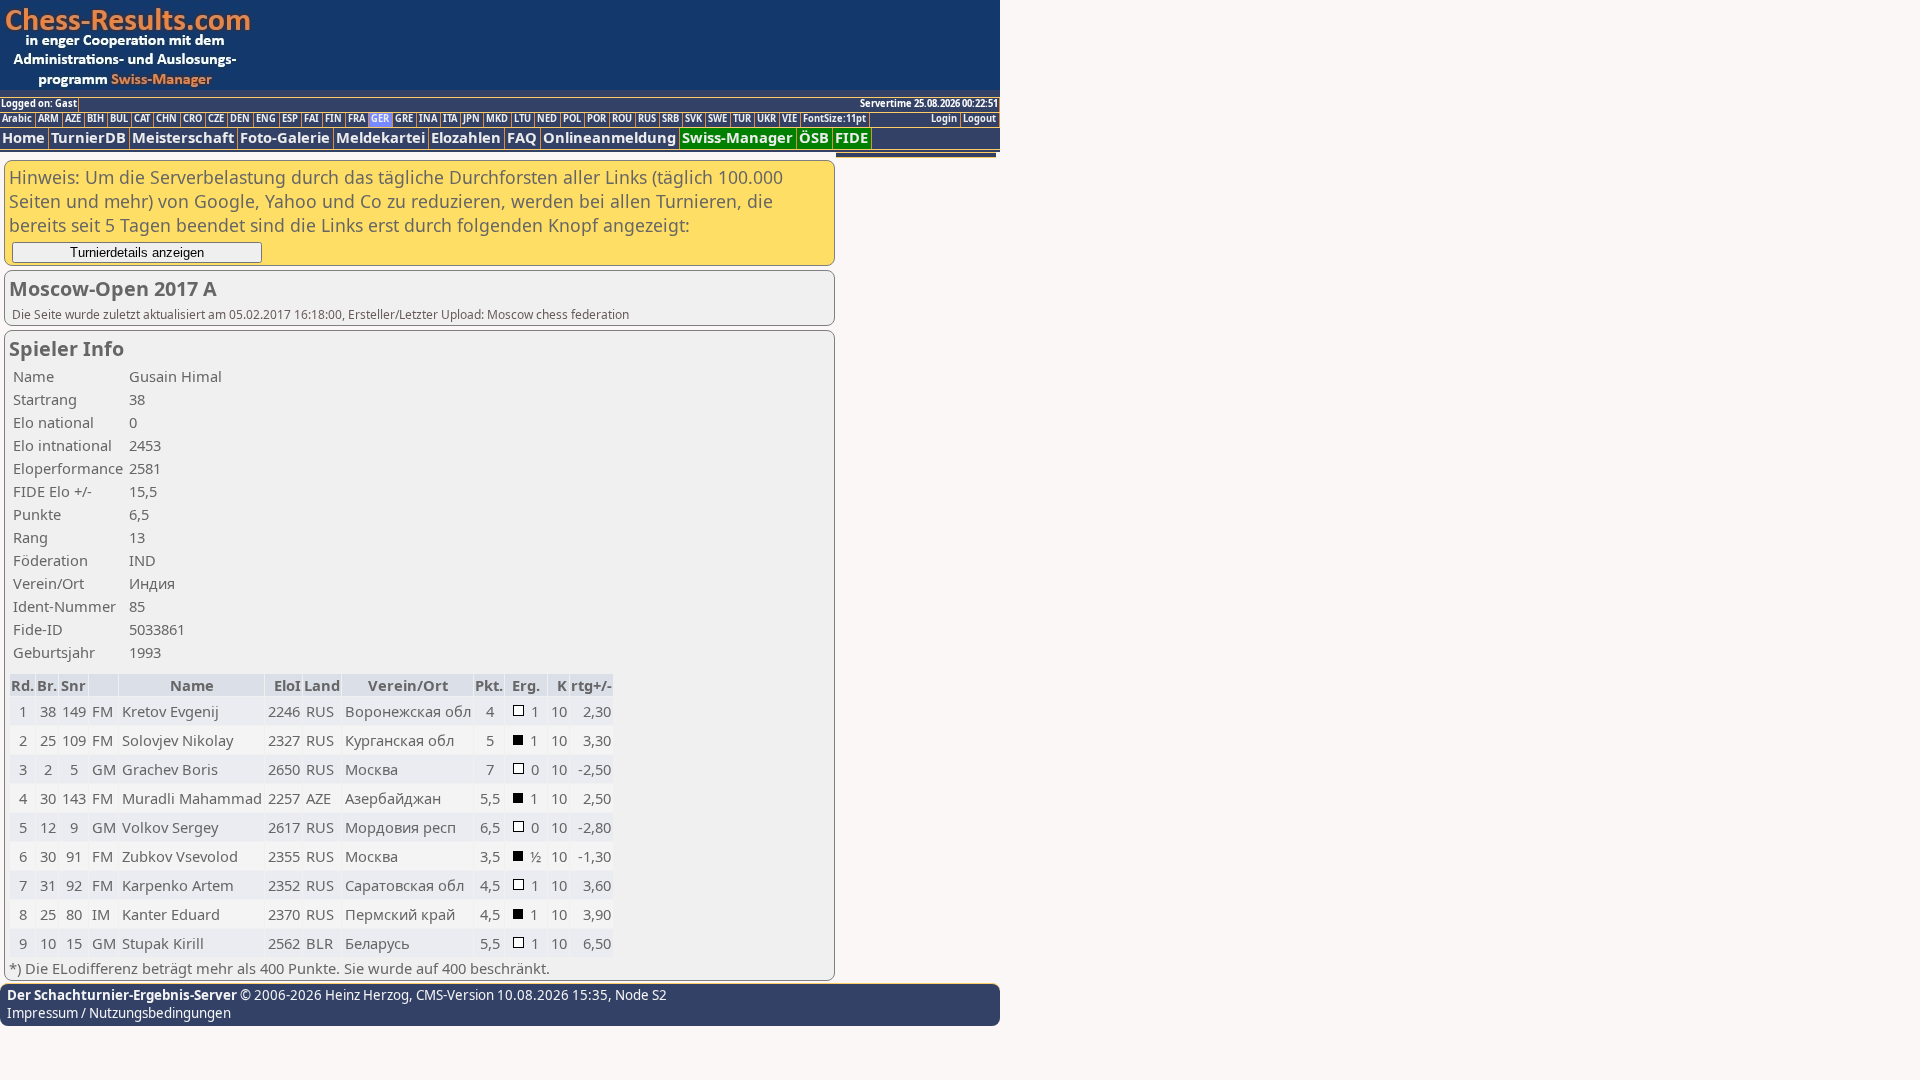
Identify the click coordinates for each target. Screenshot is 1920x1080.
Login (944, 119)
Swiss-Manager (737, 137)
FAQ (522, 137)
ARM (48, 119)
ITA (450, 119)
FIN (333, 119)
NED (547, 119)
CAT (142, 119)
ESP (290, 119)
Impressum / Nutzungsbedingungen (119, 1013)
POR (596, 119)
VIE (789, 119)
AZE (73, 119)
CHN (166, 119)
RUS (647, 119)
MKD (497, 119)
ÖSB (814, 137)
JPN (471, 119)
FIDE (851, 137)
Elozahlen (466, 137)
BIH (95, 119)
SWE (717, 119)
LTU (522, 119)
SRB (670, 119)
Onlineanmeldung (609, 137)
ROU (622, 119)
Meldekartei (380, 137)
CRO (192, 119)
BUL (119, 119)
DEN (240, 119)
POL (572, 119)
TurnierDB (88, 137)
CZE (216, 119)
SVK (693, 119)
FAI (311, 119)
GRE (404, 119)
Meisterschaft (183, 137)
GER (380, 119)
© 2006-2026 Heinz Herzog (323, 995)
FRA (356, 119)
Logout (979, 119)
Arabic (17, 119)
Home (23, 137)
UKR (766, 119)
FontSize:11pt (834, 119)
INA (428, 119)
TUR (742, 119)
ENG (266, 119)
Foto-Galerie (285, 137)
